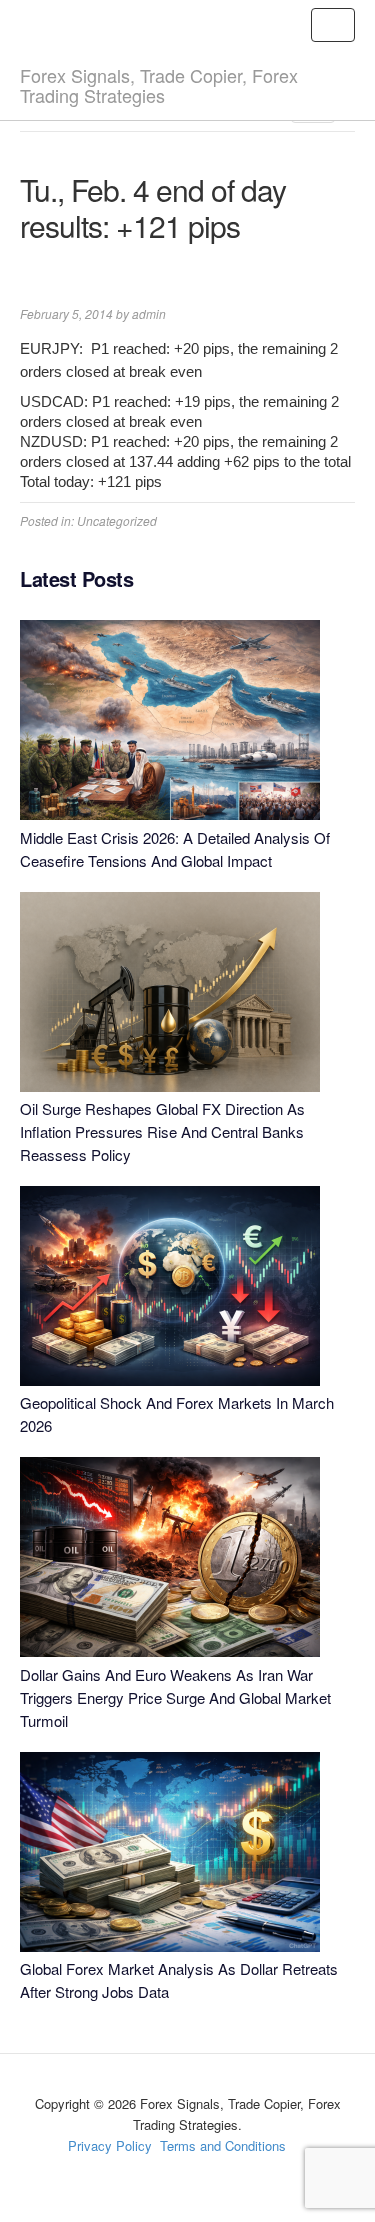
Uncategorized (117, 520)
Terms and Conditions (223, 2145)
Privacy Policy (110, 2145)
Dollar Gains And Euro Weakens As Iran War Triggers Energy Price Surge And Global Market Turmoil (175, 1697)
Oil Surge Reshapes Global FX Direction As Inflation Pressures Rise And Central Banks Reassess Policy (162, 1131)
